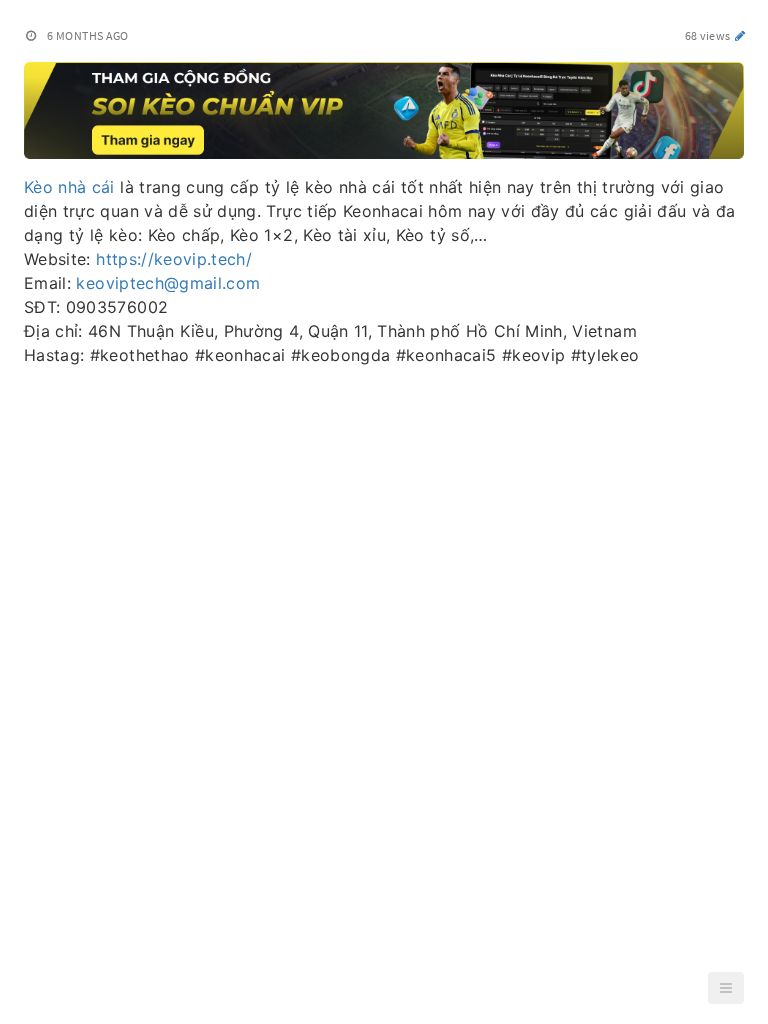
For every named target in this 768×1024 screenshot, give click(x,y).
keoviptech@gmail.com (168, 283)
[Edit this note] (740, 35)
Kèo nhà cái (69, 187)
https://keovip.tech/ (174, 259)
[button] (726, 988)
